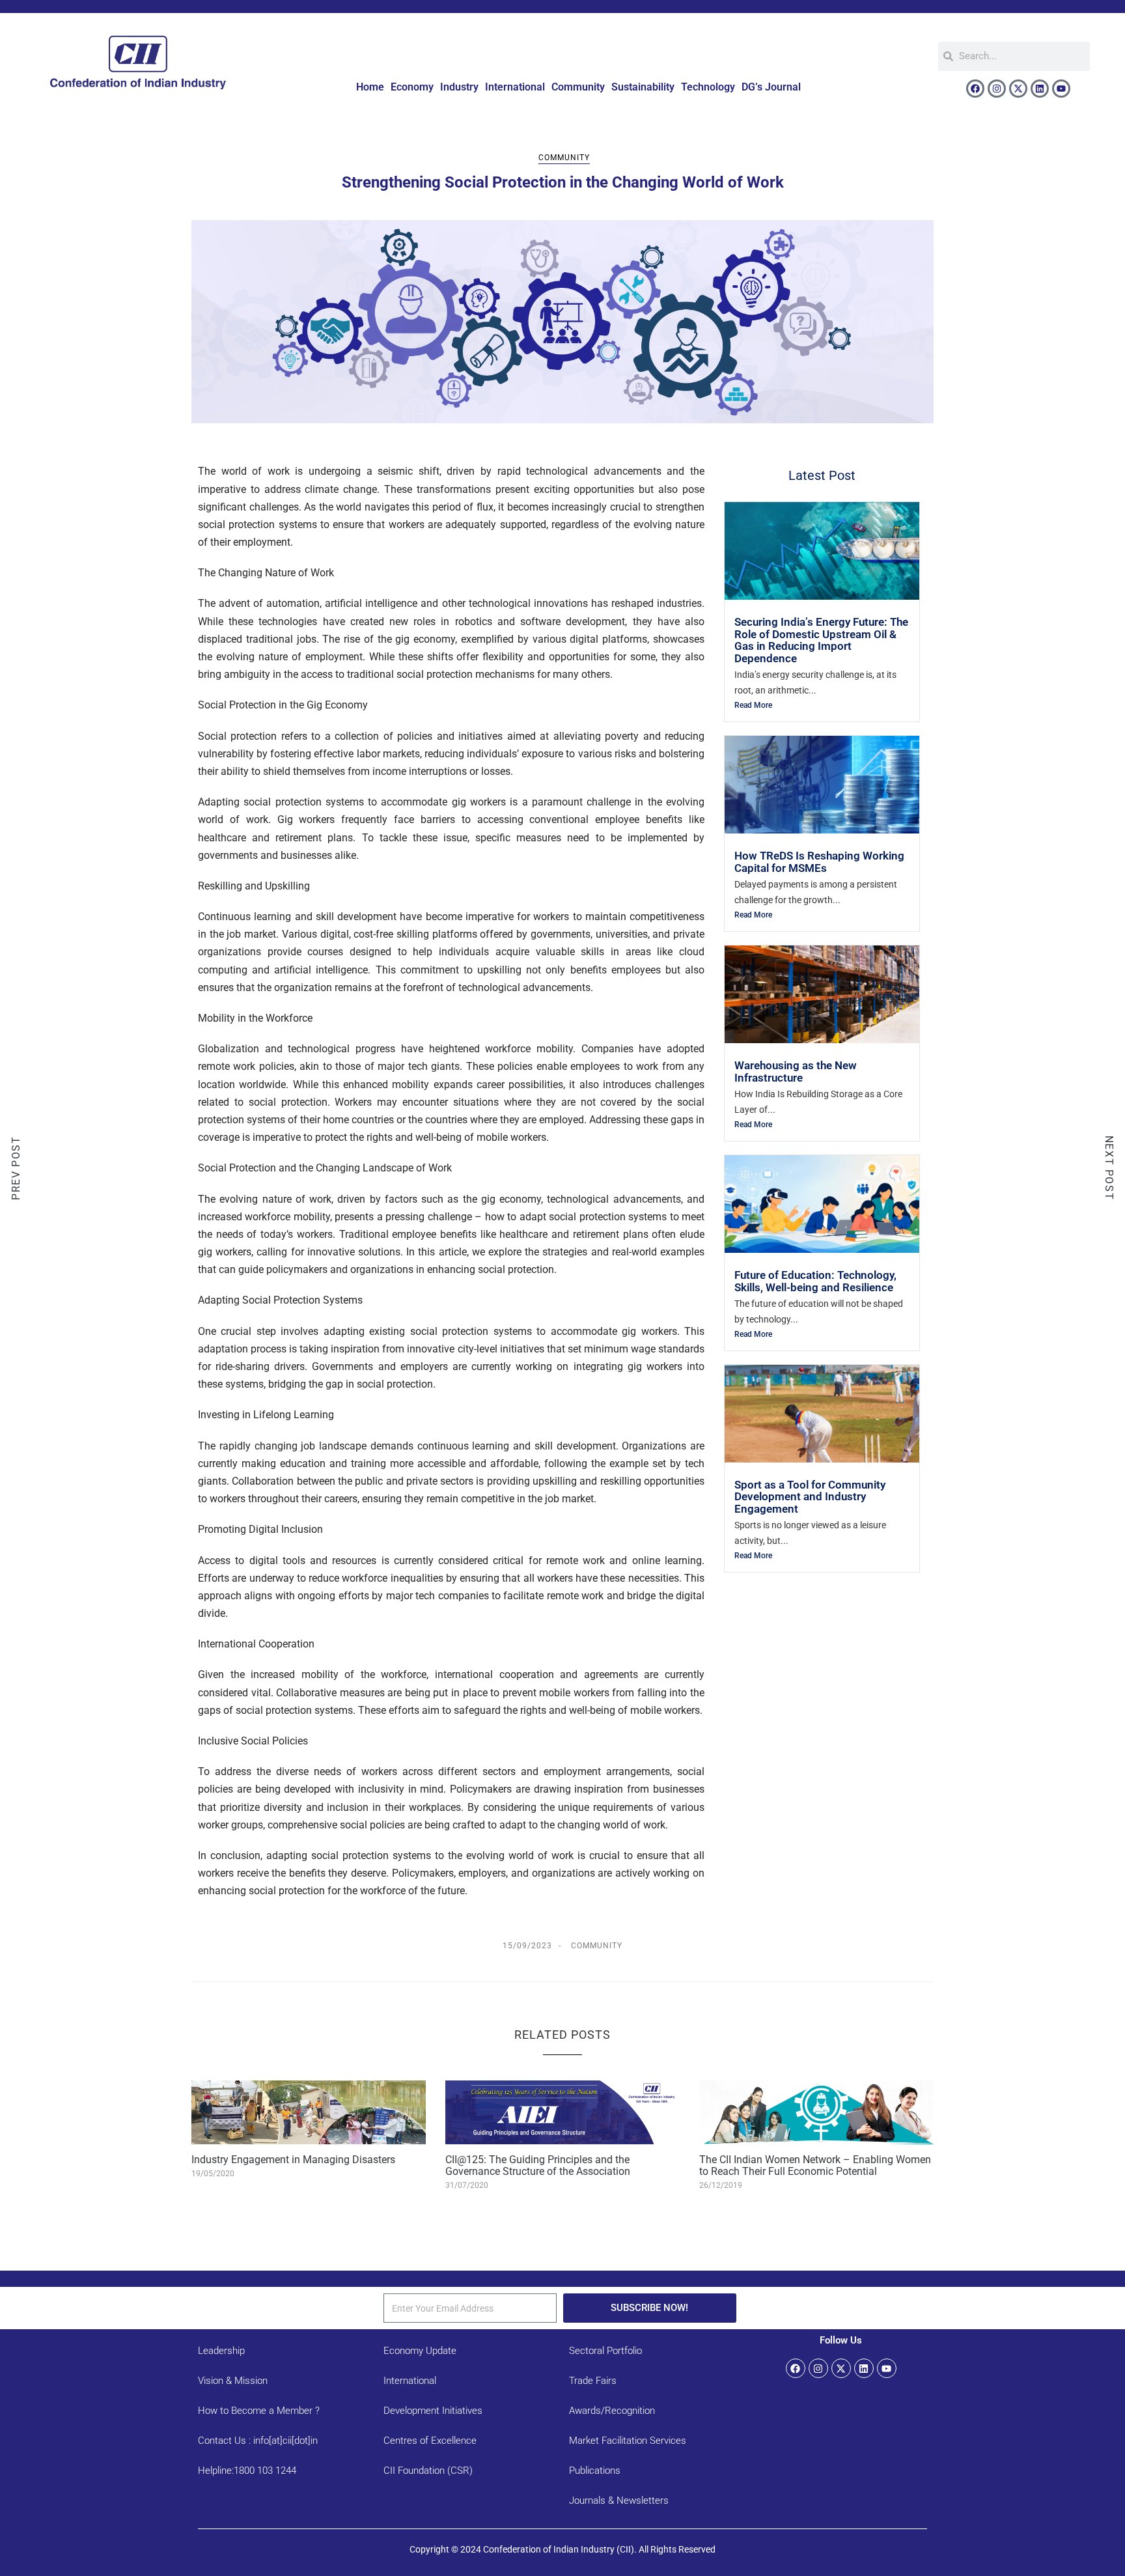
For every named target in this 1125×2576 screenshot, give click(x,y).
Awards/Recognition (612, 2411)
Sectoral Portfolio (605, 2351)
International (515, 87)
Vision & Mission (233, 2381)
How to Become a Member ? (259, 2411)
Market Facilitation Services (628, 2441)
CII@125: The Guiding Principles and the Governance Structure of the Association (538, 2165)
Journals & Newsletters (619, 2500)
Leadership (221, 2351)
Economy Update (420, 2351)
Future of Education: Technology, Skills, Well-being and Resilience (815, 1281)
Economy (412, 87)
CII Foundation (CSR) (428, 2471)
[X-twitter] (1018, 89)
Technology (708, 87)
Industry (459, 87)
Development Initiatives (433, 2411)
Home (370, 87)
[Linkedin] (1040, 89)
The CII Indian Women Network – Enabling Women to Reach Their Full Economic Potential (815, 2165)
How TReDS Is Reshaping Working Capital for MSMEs (819, 861)
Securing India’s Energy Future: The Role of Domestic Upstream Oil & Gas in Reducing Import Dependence (821, 640)
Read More (753, 705)
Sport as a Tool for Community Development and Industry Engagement (810, 1497)
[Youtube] (1061, 89)
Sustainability (643, 87)
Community (578, 87)
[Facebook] (975, 89)
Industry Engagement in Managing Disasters (293, 2160)
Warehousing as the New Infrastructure (796, 1071)
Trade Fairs (593, 2381)
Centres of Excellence (430, 2441)
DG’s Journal (771, 87)
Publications (595, 2471)
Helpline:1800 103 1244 (247, 2471)
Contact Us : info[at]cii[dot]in (258, 2441)
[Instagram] (997, 89)
